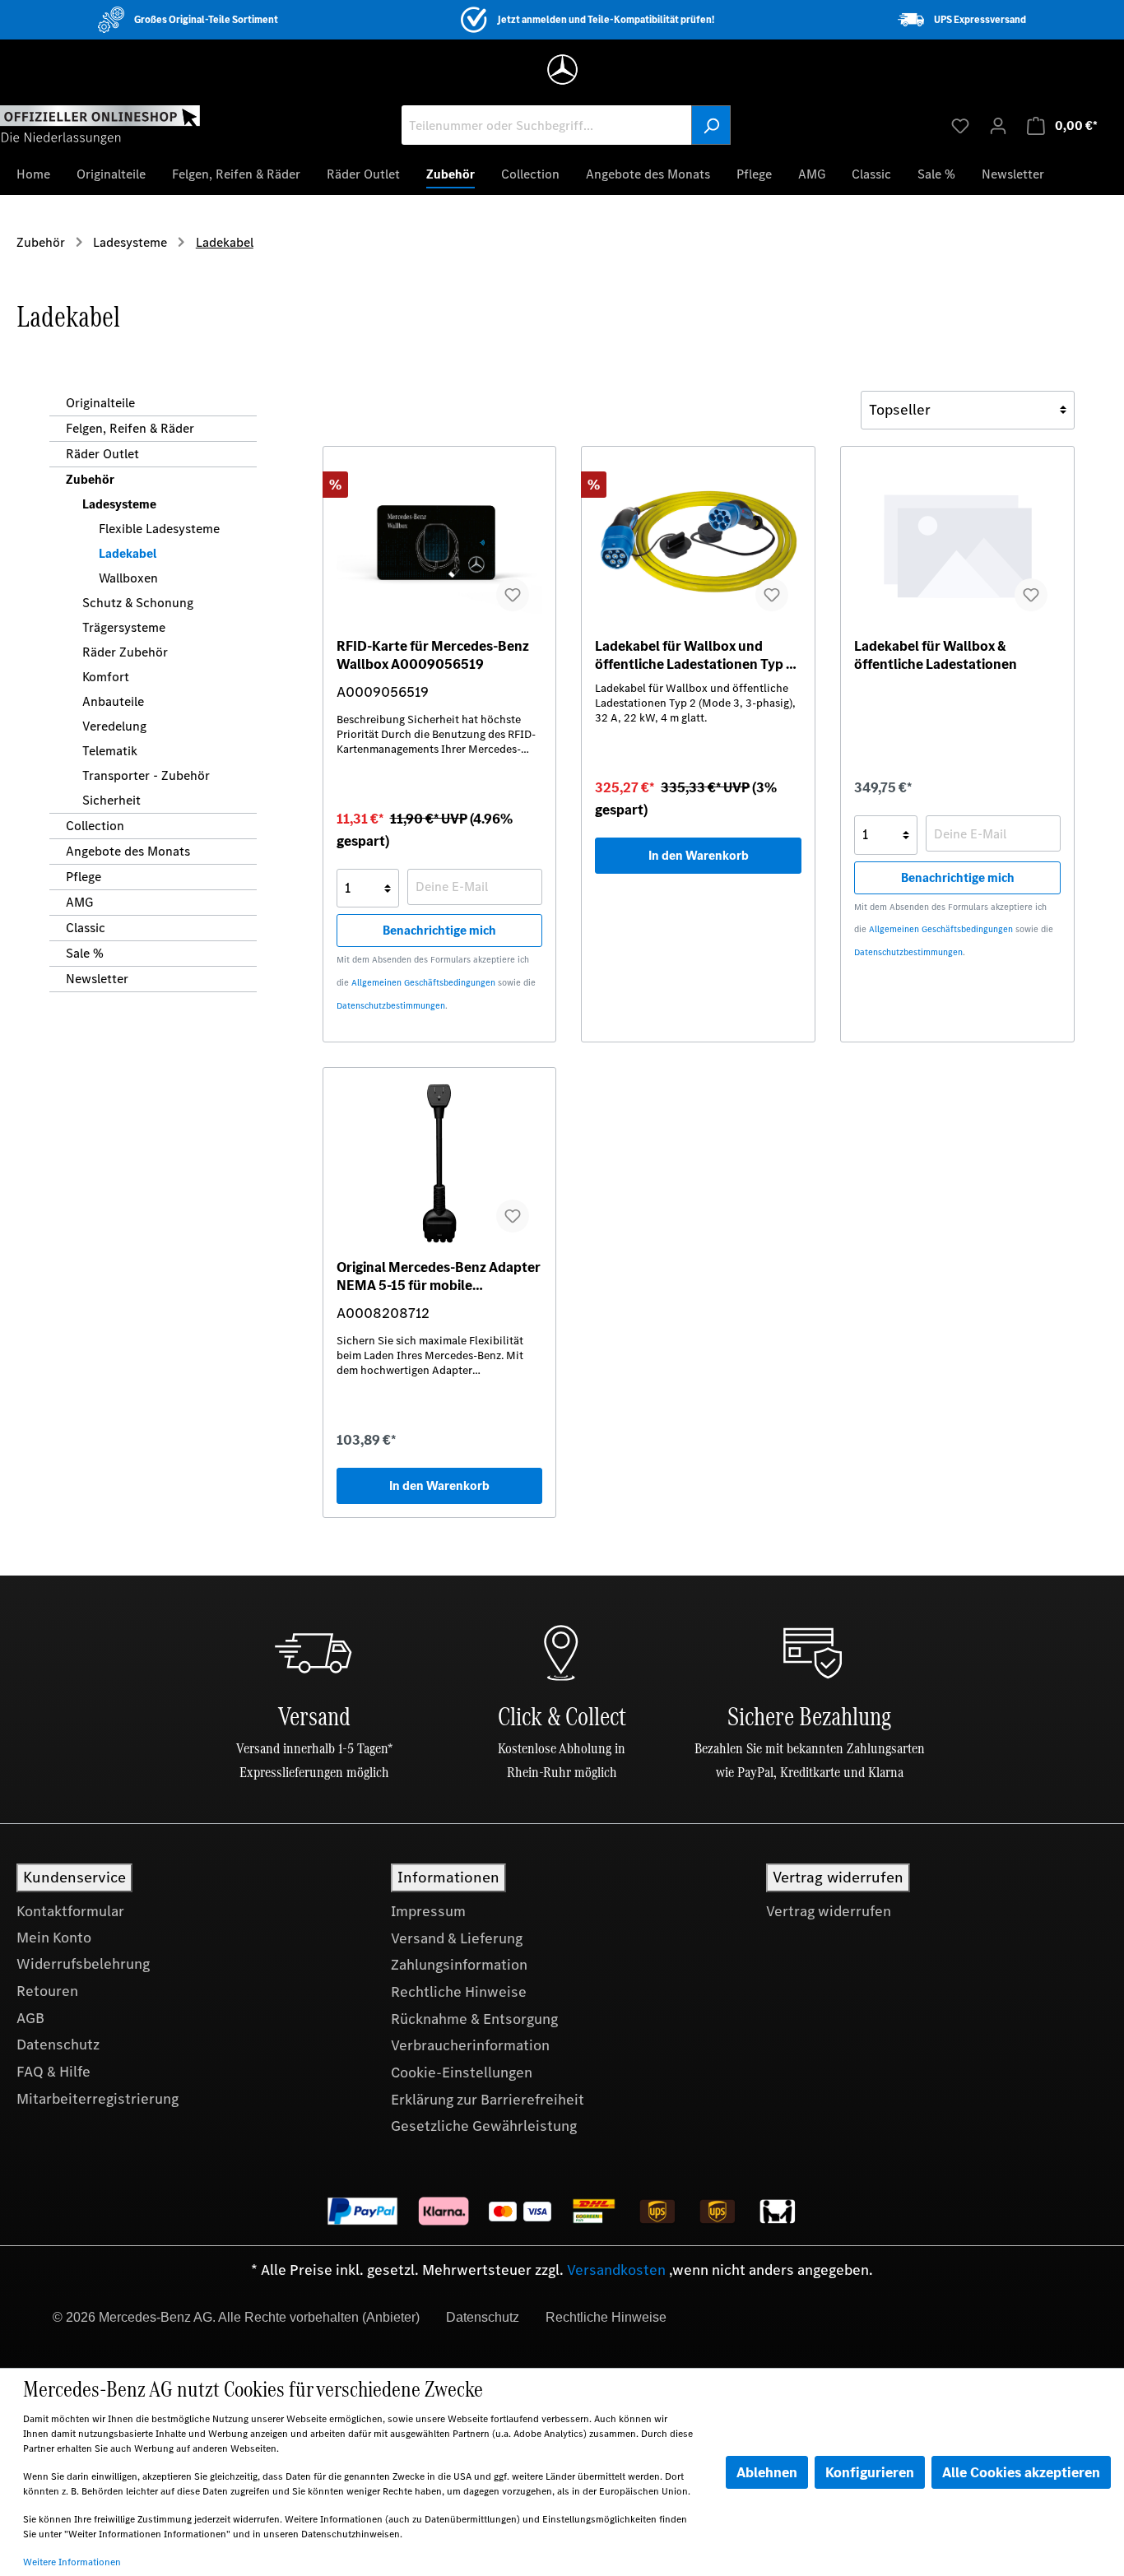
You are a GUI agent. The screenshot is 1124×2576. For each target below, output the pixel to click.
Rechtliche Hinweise (459, 1992)
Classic (86, 928)
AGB (30, 2018)
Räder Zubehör (125, 652)
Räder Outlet (102, 454)
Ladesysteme (119, 504)
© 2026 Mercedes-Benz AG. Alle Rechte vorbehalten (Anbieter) (236, 2317)
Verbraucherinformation (470, 2045)
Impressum (428, 1911)
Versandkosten (616, 2270)
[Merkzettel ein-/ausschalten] (513, 595)
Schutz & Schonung (138, 603)
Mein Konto (54, 1938)
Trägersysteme (124, 627)
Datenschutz (58, 2045)
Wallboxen (128, 578)
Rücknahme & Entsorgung (474, 2019)
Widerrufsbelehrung (83, 1964)
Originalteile (100, 403)
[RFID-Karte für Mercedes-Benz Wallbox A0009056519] (440, 542)
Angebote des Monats (128, 851)
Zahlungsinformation (459, 1965)
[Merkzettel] (960, 125)
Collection (95, 826)
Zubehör (90, 479)
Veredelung (114, 726)
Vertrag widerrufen (829, 1911)
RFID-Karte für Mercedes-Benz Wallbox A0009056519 (433, 655)
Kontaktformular (70, 1911)
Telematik (110, 751)
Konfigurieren (870, 2472)
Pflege (84, 877)
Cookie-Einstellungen (462, 2072)
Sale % (85, 953)
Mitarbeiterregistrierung (98, 2099)
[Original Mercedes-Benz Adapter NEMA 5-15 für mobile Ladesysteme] (440, 1163)
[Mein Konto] (998, 125)
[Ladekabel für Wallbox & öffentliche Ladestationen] (957, 542)
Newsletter (97, 979)
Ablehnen (767, 2472)
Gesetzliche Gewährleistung (484, 2126)
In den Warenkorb (699, 855)
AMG (79, 902)
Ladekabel (128, 553)
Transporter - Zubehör (146, 775)
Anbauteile (113, 701)
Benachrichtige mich (439, 930)
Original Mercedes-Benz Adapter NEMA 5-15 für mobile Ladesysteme (439, 1276)
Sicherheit (111, 800)
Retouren (47, 1991)
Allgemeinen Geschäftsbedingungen (423, 983)
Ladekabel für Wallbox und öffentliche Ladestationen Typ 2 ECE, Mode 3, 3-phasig (694, 655)
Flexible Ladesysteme (159, 529)
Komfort (106, 677)
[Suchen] (711, 125)
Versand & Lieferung (457, 1938)
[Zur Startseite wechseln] (100, 124)
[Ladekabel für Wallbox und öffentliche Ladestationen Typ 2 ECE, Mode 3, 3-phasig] (698, 542)
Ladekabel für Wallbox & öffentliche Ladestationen (936, 655)
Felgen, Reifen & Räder (130, 428)
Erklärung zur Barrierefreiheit (488, 2100)
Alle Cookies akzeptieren (1021, 2472)
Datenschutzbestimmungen (391, 1006)
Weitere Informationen (72, 2562)
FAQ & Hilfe (53, 2072)
